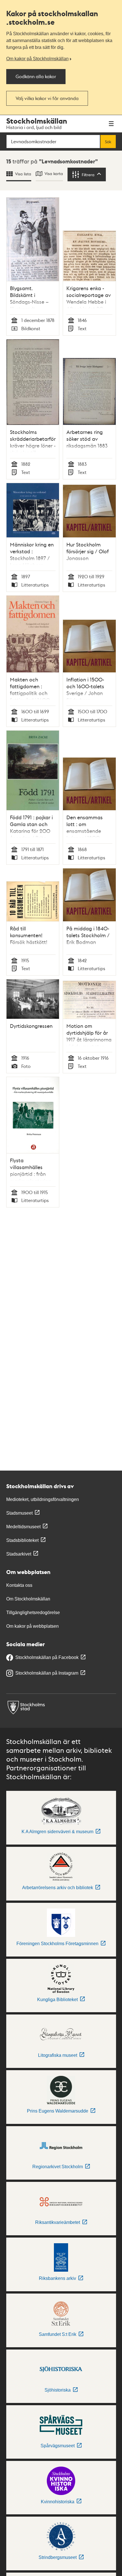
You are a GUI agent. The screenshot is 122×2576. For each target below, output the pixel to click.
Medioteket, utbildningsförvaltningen (43, 1499)
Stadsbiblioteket (22, 1540)
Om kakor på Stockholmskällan (37, 59)
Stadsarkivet (19, 1554)
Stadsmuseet (19, 1513)
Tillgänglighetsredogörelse (33, 1613)
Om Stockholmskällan (28, 1599)
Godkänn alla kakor (36, 76)
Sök (108, 142)
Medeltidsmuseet (23, 1527)
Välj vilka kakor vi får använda (47, 98)
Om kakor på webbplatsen (32, 1626)
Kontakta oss (19, 1585)
